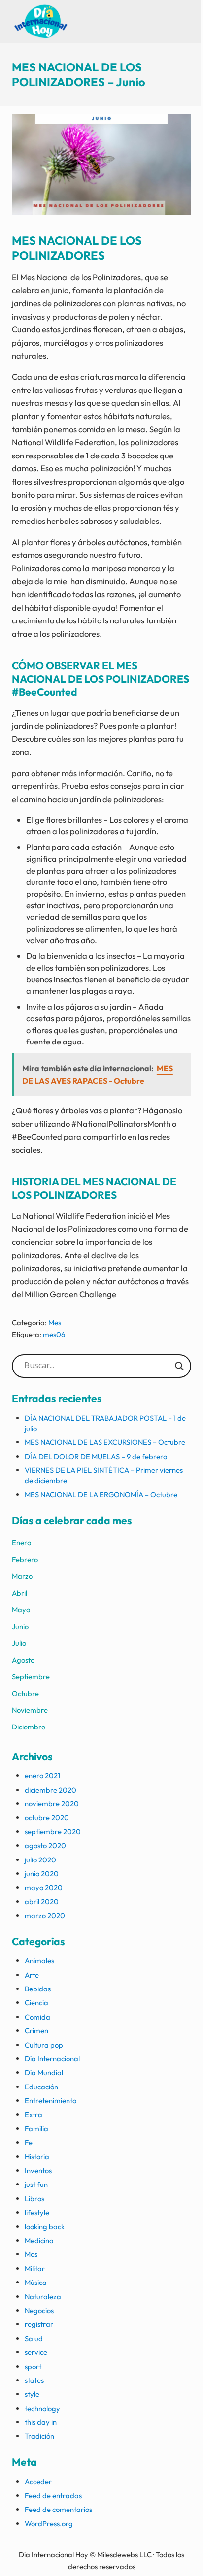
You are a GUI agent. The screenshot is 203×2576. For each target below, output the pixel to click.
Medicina (39, 2240)
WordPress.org (49, 2524)
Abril (19, 1593)
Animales (39, 1961)
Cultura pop (44, 2045)
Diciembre (29, 1727)
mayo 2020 (44, 1887)
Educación (41, 2087)
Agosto (23, 1660)
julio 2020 (40, 1860)
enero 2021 (42, 1776)
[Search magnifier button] (179, 1366)
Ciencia (36, 2003)
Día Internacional (52, 2059)
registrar (39, 2324)
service (36, 2352)
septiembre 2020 (53, 1832)
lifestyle (37, 2212)
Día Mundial (44, 2072)
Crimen (36, 2031)
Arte (32, 1975)
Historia (37, 2157)
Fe (29, 2142)
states (34, 2380)
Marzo (22, 1576)
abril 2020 (42, 1902)
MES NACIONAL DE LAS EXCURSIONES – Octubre (105, 1442)
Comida (37, 2017)
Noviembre (30, 1710)
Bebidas (38, 1989)
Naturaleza (43, 2297)
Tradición (39, 2436)
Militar (35, 2268)
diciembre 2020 (51, 1790)
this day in (41, 2422)
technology (42, 2408)
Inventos (38, 2170)
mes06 (54, 1334)
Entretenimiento (51, 2101)
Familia (36, 2129)
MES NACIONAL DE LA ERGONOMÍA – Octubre (101, 1494)
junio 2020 (42, 1874)
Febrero (25, 1559)
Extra (34, 2114)
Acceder (38, 2482)
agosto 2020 (45, 1845)
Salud (34, 2338)
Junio (20, 1626)
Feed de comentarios (58, 2509)
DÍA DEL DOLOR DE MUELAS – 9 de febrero (96, 1456)
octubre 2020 (47, 1817)
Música (36, 2282)
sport (33, 2366)
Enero (21, 1543)
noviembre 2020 (52, 1804)
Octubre (25, 1693)
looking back (45, 2227)
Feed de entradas (53, 2495)
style (32, 2394)
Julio (19, 1643)
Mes (55, 1322)
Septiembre (31, 1677)
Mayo (21, 1610)
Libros (34, 2199)
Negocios (39, 2310)
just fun (36, 2184)
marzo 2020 (45, 1915)
